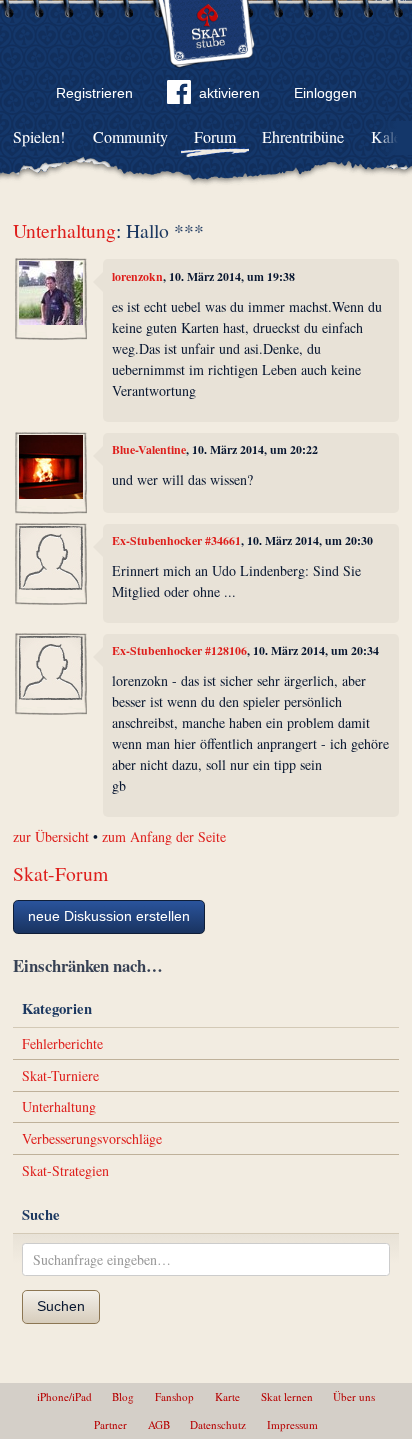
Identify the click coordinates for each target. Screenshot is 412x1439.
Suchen (61, 1306)
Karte (227, 1396)
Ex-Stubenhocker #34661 (176, 540)
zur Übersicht (51, 836)
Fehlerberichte (62, 1043)
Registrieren (94, 93)
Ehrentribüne (303, 136)
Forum (215, 136)
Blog (123, 1396)
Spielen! (39, 136)
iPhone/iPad (64, 1396)
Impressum (292, 1424)
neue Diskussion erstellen (109, 916)
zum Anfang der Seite (164, 836)
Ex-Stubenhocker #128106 (179, 650)
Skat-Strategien (65, 1170)
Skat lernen (287, 1396)
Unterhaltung (64, 230)
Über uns (354, 1396)
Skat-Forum (60, 873)
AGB (159, 1424)
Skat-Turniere (60, 1075)
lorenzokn (137, 276)
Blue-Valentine (149, 449)
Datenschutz (218, 1424)
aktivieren (229, 93)
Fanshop (174, 1396)
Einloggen (325, 93)
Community (130, 136)
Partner (110, 1424)
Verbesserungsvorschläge (92, 1138)
